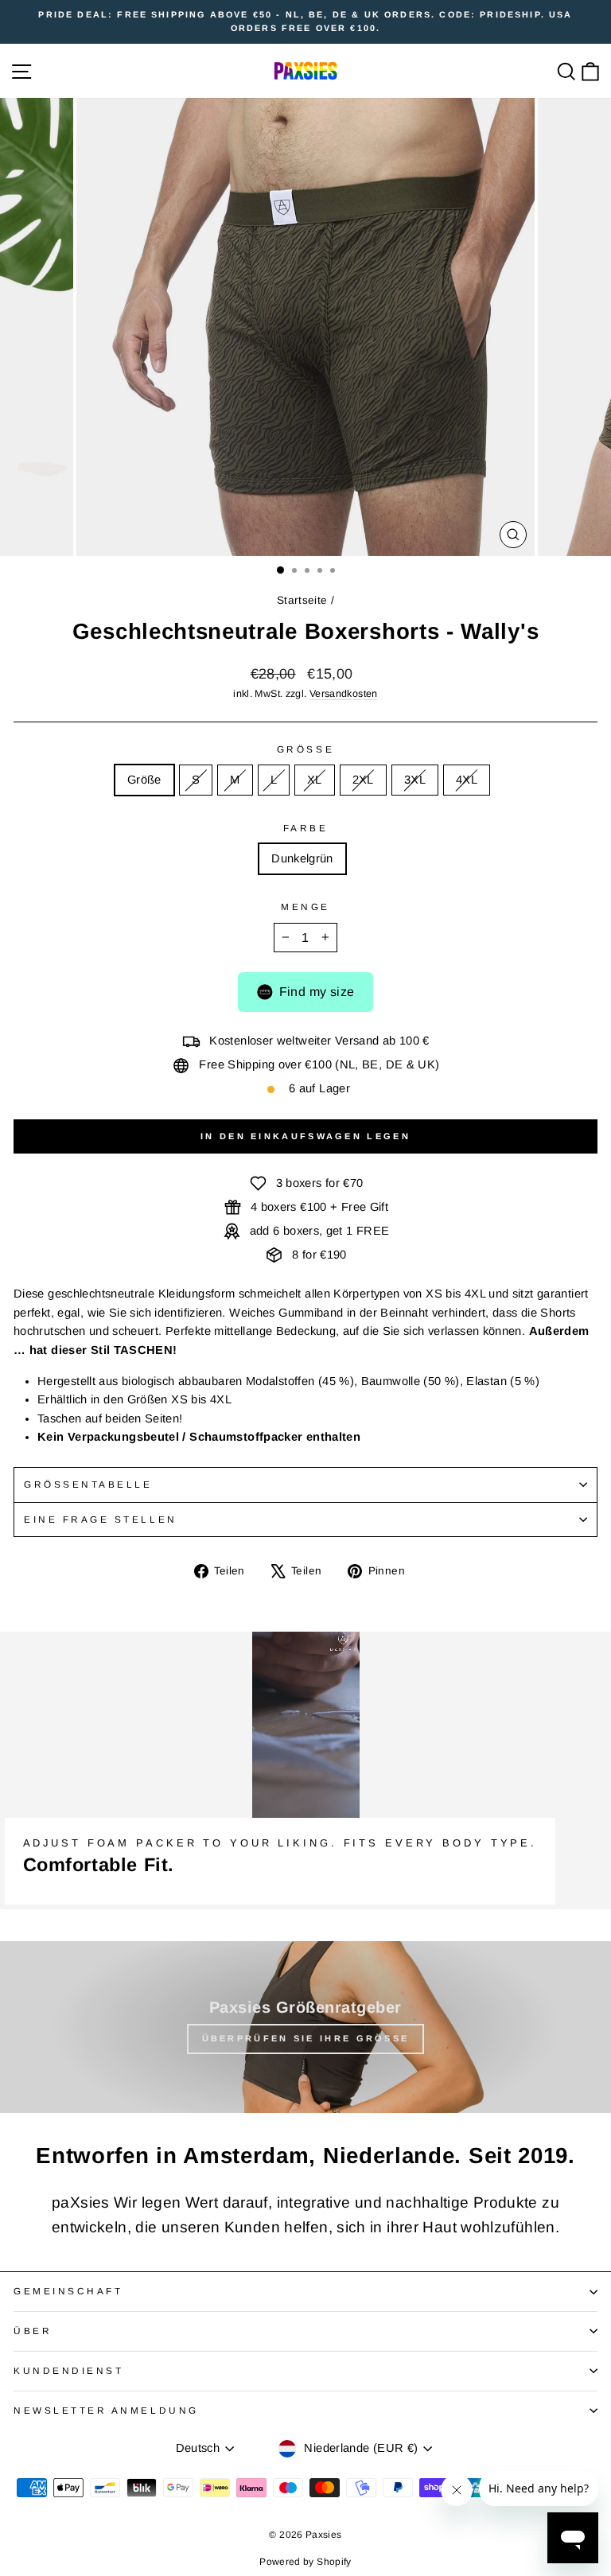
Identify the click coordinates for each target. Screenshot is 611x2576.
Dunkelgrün (302, 858)
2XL (363, 780)
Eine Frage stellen (101, 1519)
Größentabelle (88, 1484)
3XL (415, 780)
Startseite (302, 600)
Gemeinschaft (68, 2291)
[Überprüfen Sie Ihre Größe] (305, 2027)
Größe (305, 749)
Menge (305, 907)
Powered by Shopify (305, 2562)
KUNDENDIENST (68, 2370)
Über (33, 2331)
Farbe (306, 828)
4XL (467, 780)
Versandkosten (344, 694)
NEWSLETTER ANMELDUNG (106, 2410)
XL (315, 780)
